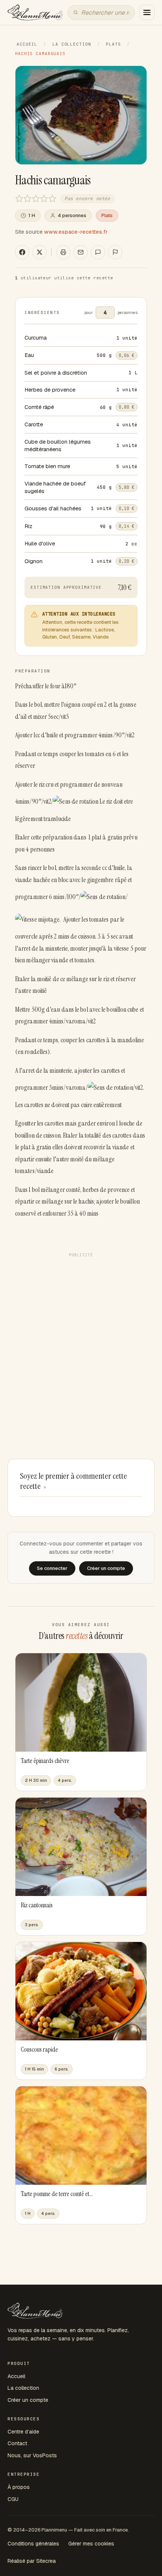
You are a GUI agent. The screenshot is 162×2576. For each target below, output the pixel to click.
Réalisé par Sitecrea (32, 2561)
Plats (113, 44)
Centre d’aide (23, 2432)
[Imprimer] (63, 252)
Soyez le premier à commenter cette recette (73, 1481)
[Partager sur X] (40, 252)
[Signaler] (115, 252)
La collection (72, 44)
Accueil (27, 44)
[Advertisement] (81, 1342)
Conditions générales (33, 2544)
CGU (13, 2499)
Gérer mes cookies (91, 2544)
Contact (17, 2443)
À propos (19, 2487)
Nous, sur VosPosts (32, 2455)
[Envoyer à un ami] (81, 252)
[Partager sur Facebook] (22, 252)
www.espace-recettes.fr (76, 232)
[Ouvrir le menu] (147, 12)
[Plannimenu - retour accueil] (35, 2311)
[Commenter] (98, 252)
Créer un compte (28, 2400)
